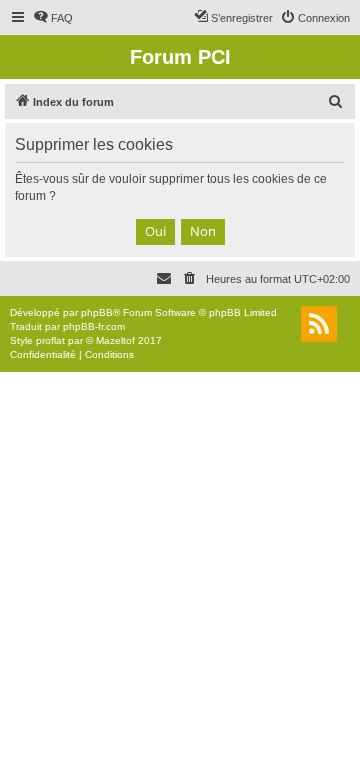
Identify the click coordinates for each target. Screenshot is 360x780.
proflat (50, 340)
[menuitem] (53, 18)
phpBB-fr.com (94, 326)
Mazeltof (115, 340)
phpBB (97, 312)
